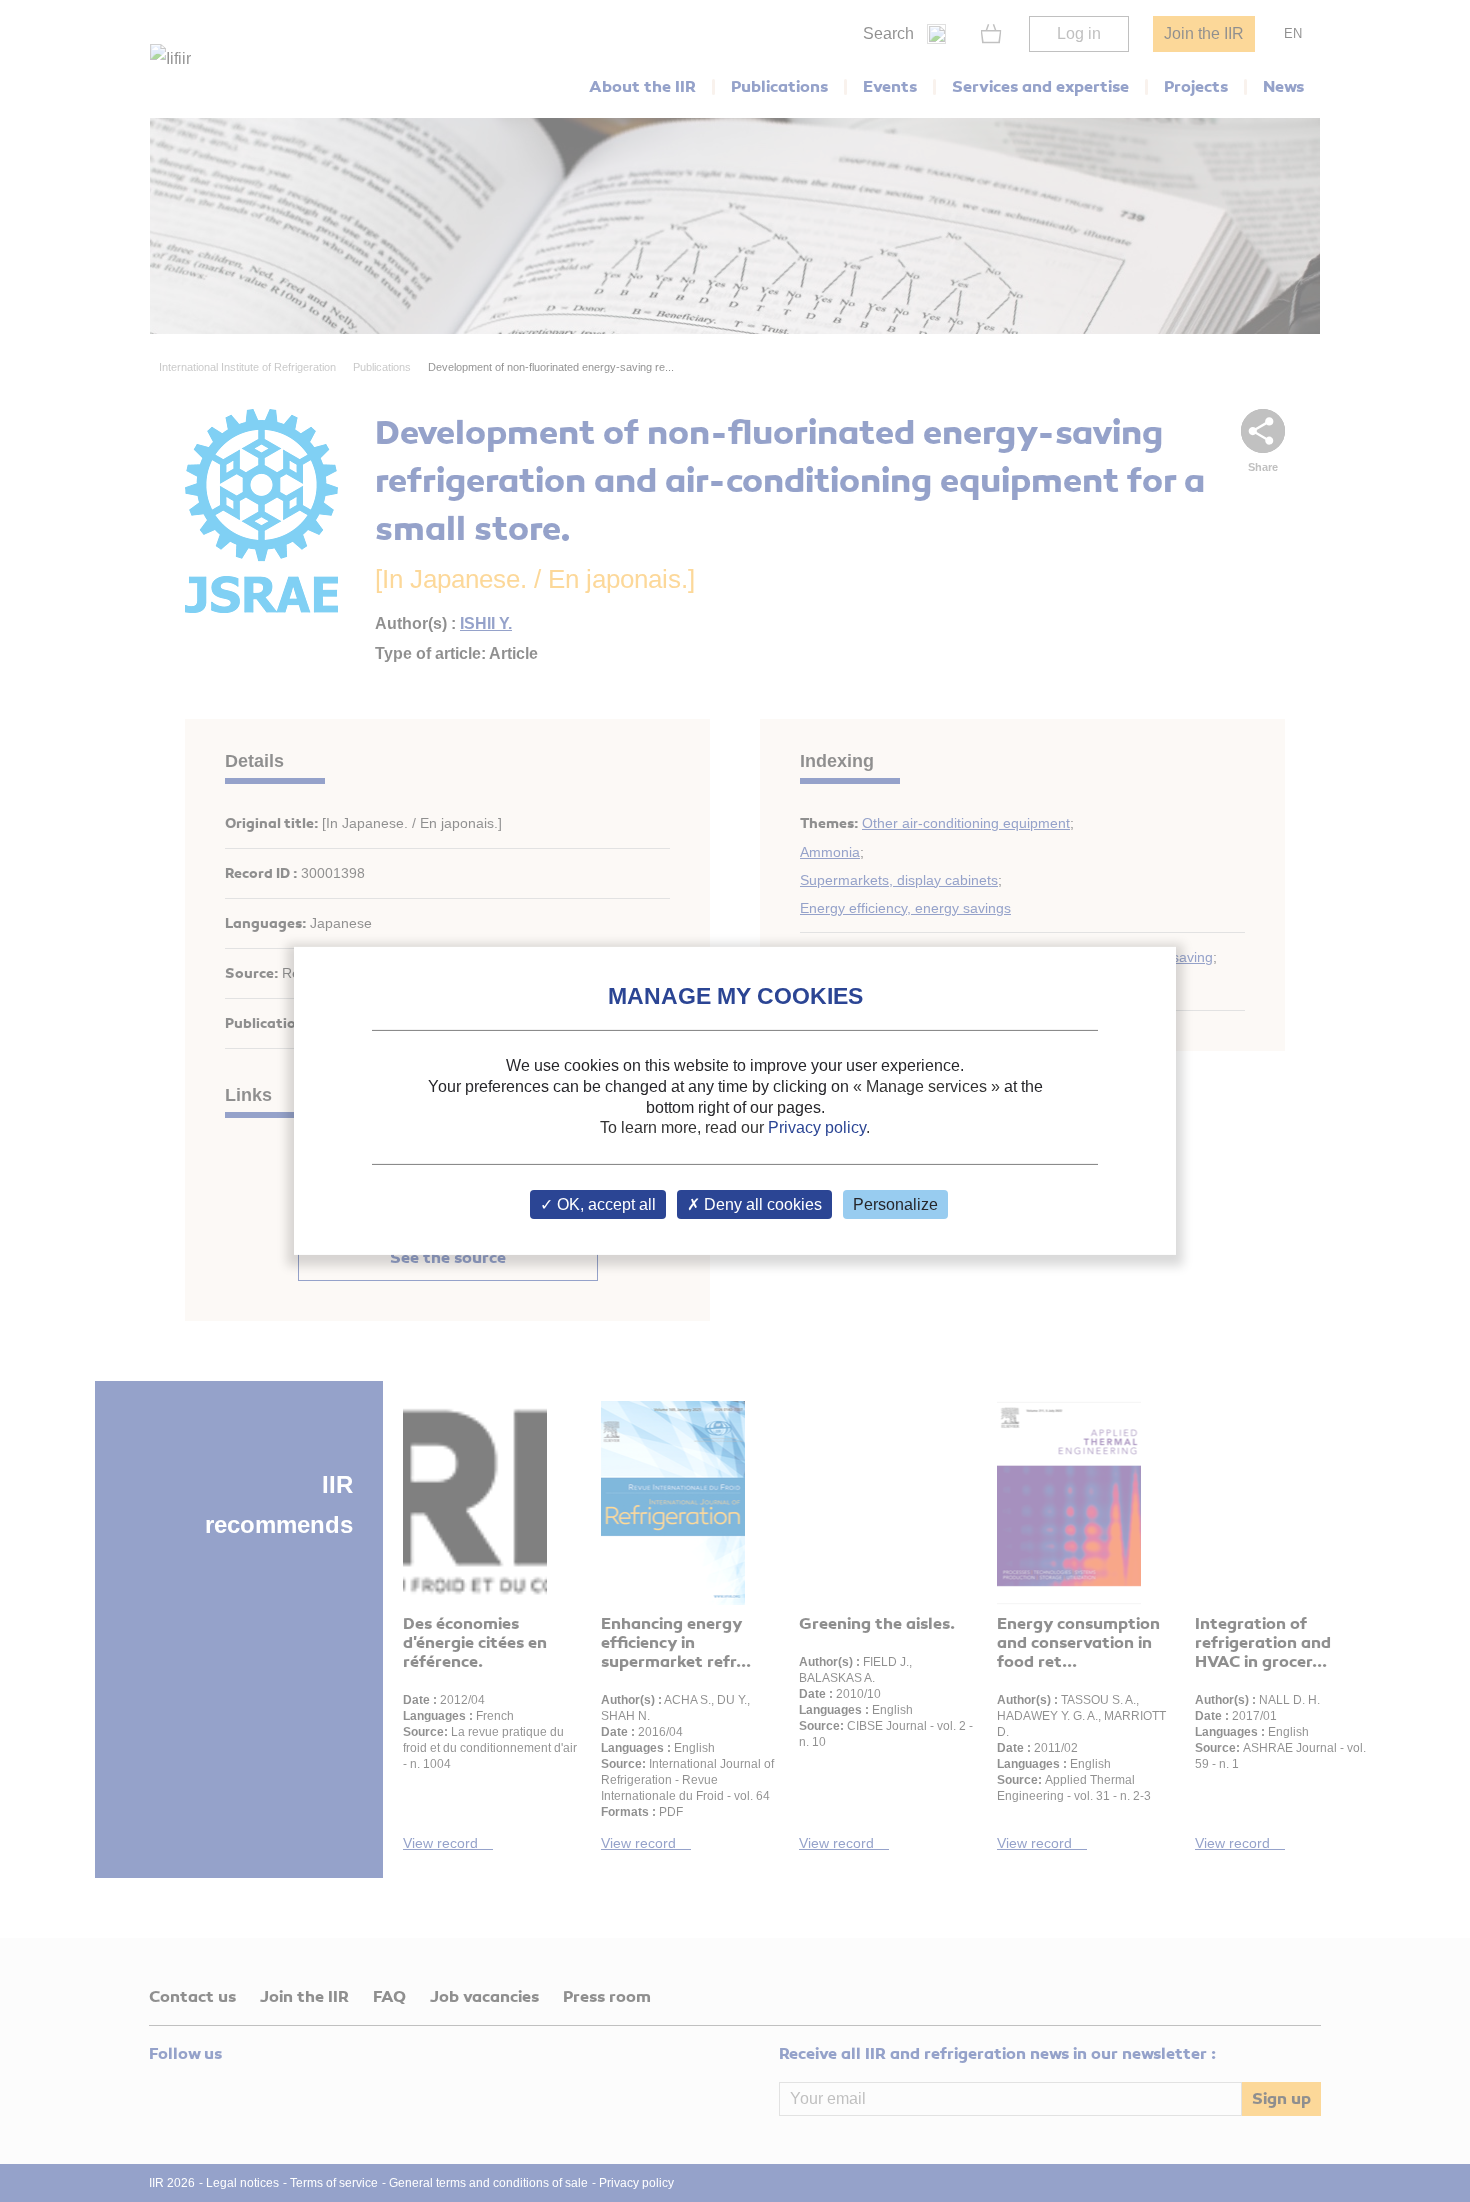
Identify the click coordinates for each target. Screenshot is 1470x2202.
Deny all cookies (761, 1204)
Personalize (895, 1204)
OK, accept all (604, 1204)
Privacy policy (817, 1127)
